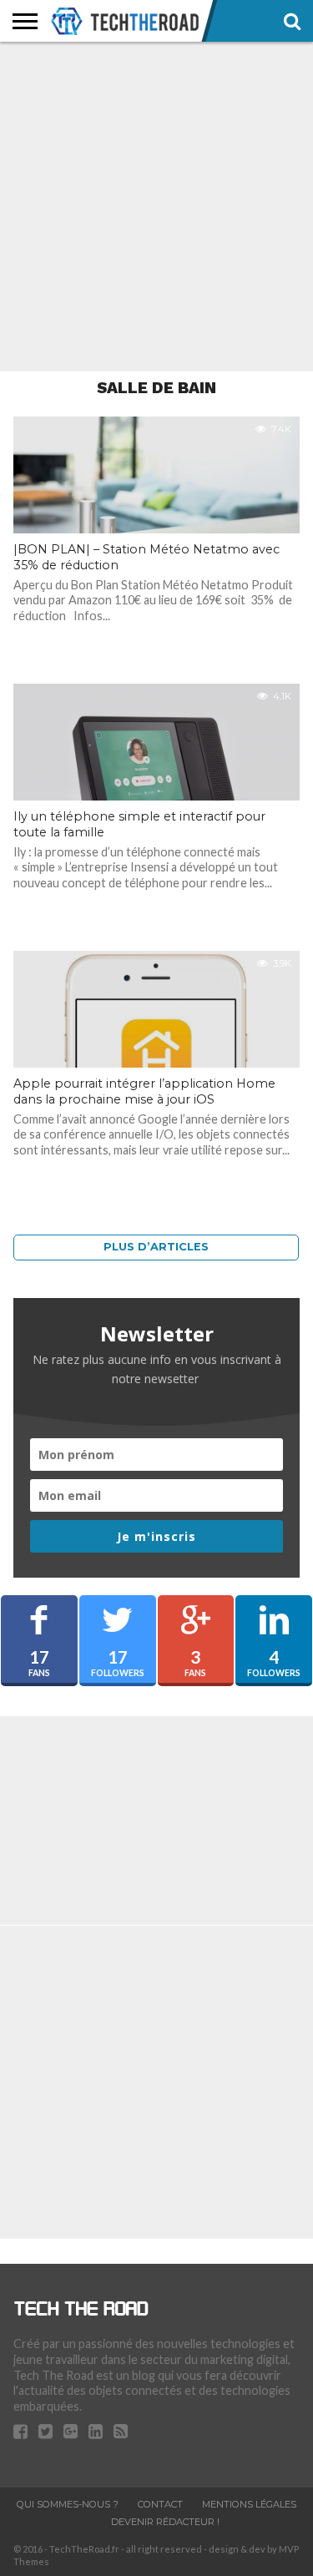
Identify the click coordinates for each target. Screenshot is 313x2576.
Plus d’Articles (156, 1247)
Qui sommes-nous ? (68, 2504)
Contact (160, 2504)
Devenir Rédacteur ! (165, 2522)
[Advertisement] (156, 207)
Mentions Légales (249, 2504)
